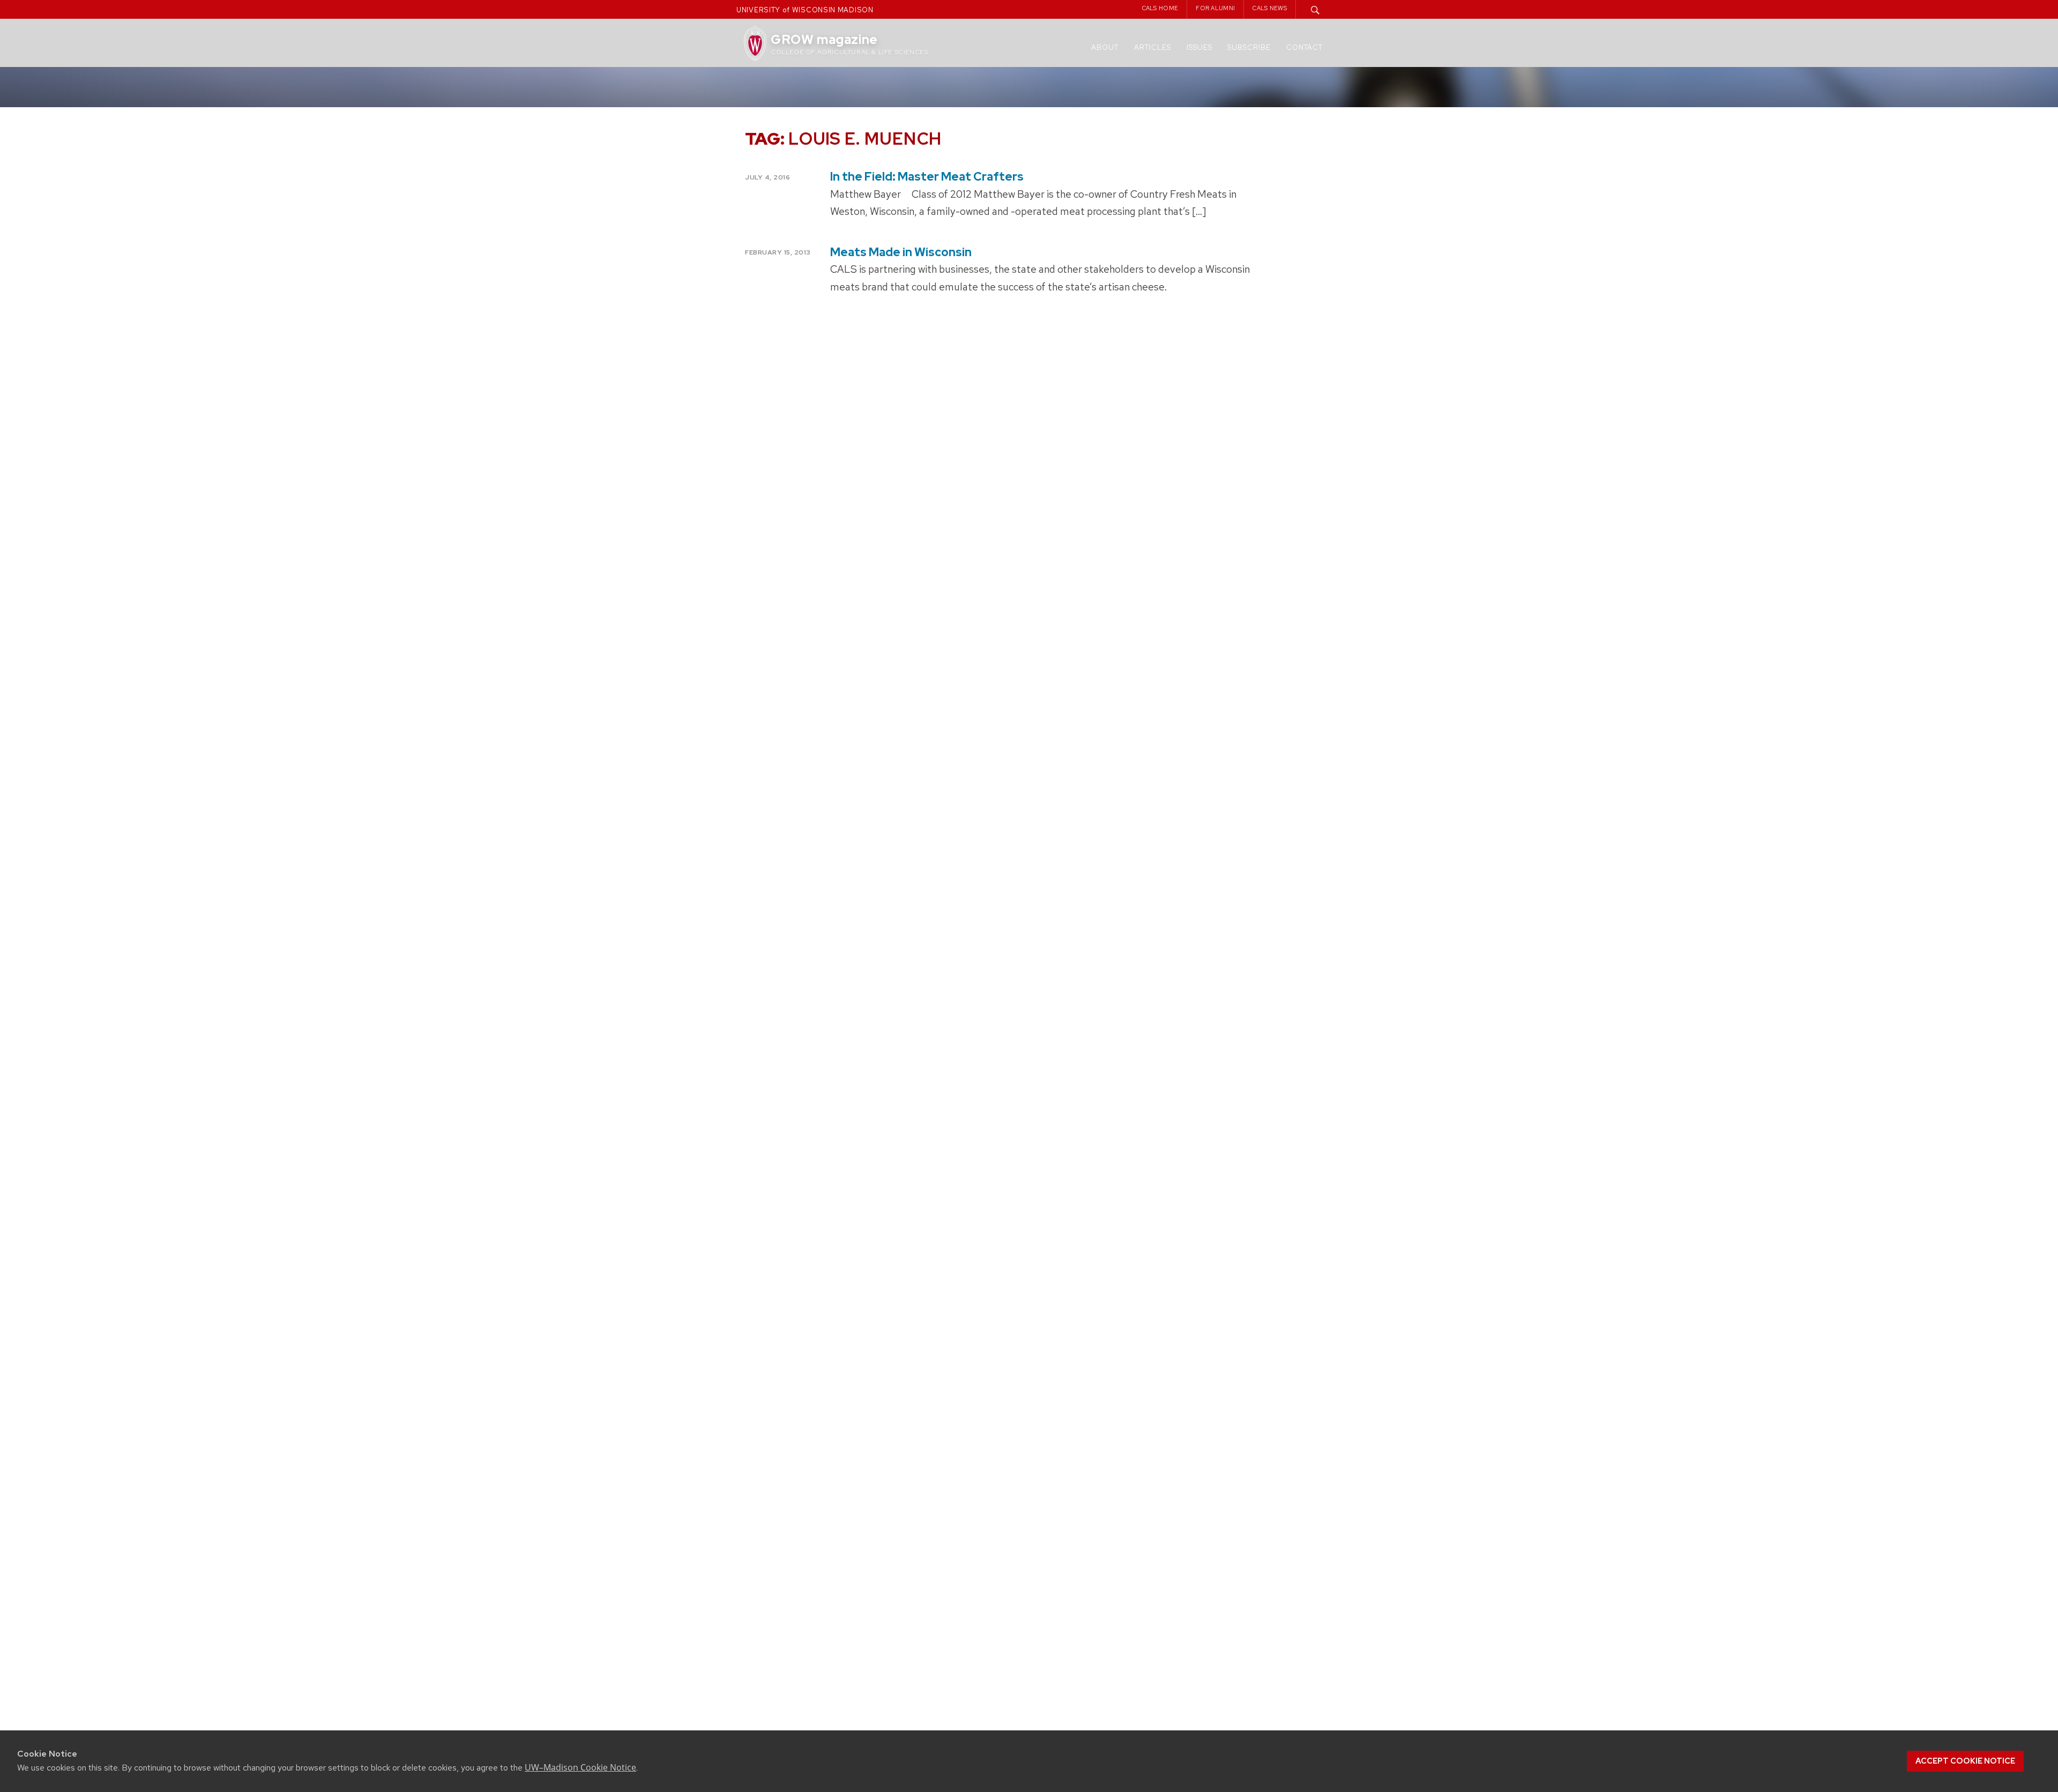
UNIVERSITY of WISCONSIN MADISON (805, 10)
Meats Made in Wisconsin (901, 252)
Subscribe (1249, 47)
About (1105, 47)
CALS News (1270, 8)
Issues (1199, 47)
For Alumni (1215, 8)
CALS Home (1160, 8)
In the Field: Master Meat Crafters (927, 177)
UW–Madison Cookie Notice (580, 1767)
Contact (1304, 47)
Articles (1153, 47)
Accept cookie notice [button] (1965, 1761)
